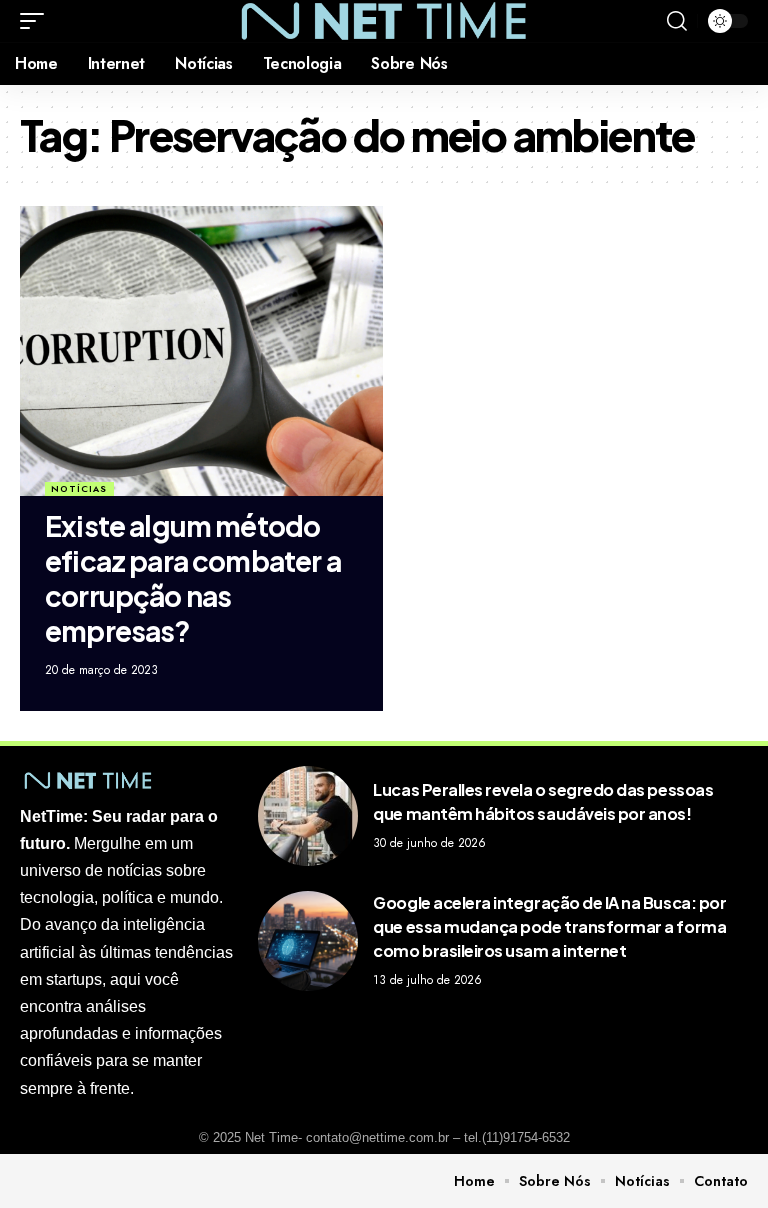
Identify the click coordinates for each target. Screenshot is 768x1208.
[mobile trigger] (37, 21)
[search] (677, 21)
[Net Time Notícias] (383, 21)
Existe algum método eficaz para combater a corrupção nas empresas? (193, 578)
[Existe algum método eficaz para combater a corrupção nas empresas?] (201, 351)
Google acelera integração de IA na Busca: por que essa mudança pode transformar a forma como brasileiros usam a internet (549, 926)
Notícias (79, 488)
